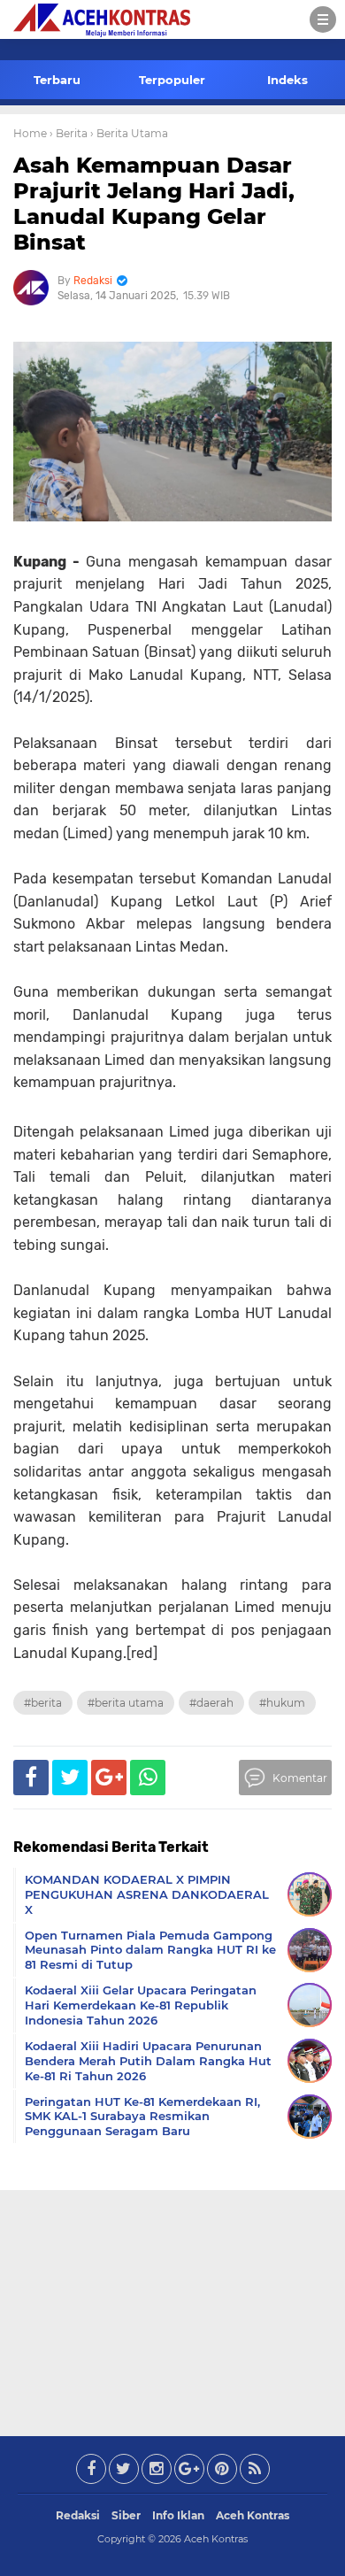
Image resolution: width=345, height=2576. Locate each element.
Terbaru (57, 80)
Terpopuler (172, 80)
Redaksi (78, 2515)
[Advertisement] (172, 2310)
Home (30, 133)
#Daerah (211, 1703)
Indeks (287, 80)
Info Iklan (178, 2515)
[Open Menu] (323, 19)
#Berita (43, 1703)
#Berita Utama (126, 1703)
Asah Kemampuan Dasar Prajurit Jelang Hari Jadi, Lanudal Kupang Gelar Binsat (154, 203)
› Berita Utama (129, 133)
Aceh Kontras (253, 2515)
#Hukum (282, 1703)
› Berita (69, 133)
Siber (126, 2515)
